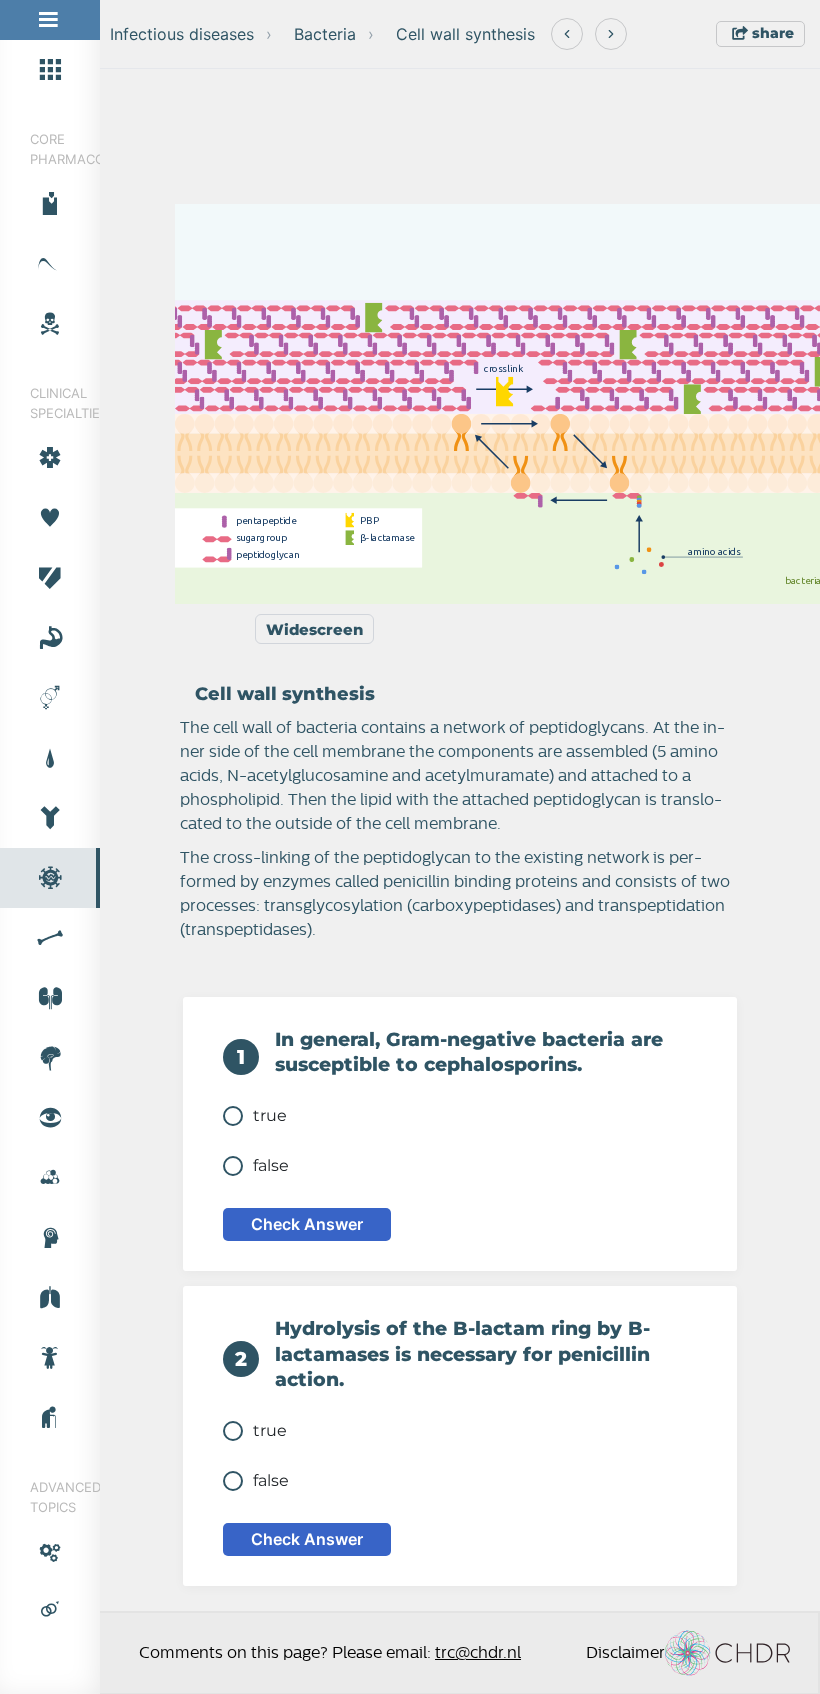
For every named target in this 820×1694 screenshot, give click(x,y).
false (271, 1165)
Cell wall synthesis (465, 34)
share (771, 33)
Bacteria (325, 34)
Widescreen (314, 629)
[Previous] (567, 34)
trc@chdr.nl (478, 1653)
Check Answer (307, 1224)
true (270, 1115)
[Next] (611, 34)
